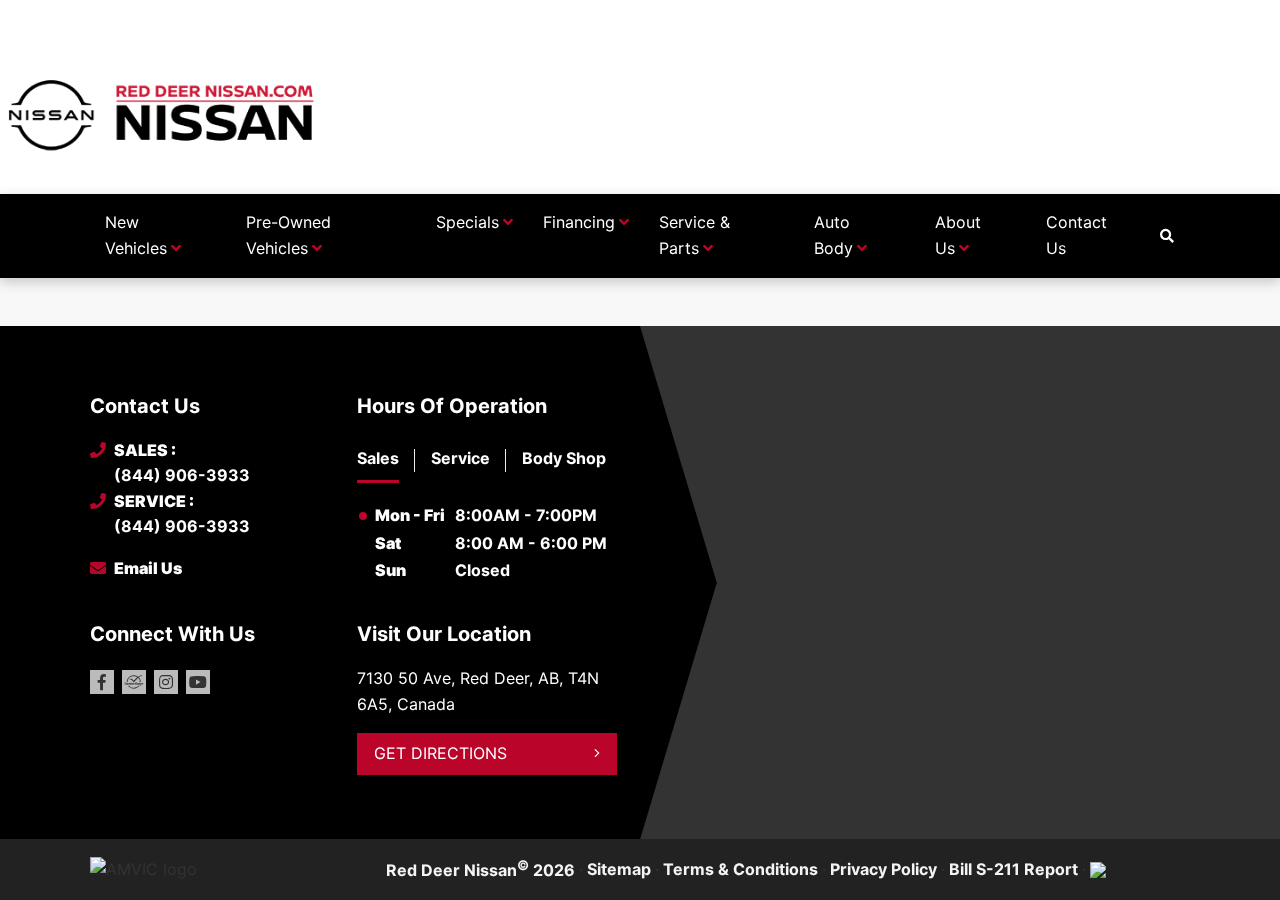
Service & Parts (694, 235)
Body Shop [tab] (564, 458)
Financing (579, 222)
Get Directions (440, 753)
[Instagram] (166, 682)
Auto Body (833, 235)
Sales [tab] (378, 458)
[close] (1170, 17)
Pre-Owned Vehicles (288, 235)
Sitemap (619, 869)
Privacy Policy (883, 869)
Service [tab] (460, 458)
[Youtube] (198, 682)
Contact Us (1076, 235)
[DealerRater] (134, 682)
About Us (958, 235)
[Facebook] (102, 682)
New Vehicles (136, 235)
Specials (467, 222)
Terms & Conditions (740, 869)
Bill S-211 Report (1013, 869)
